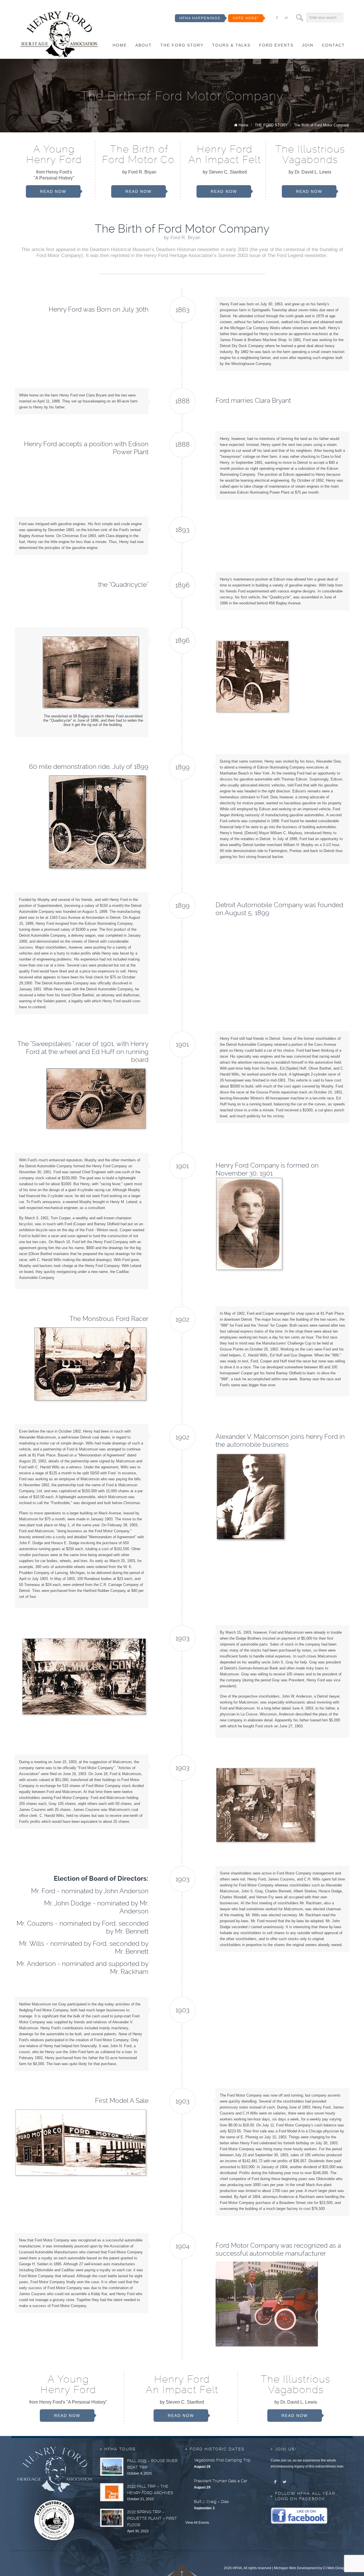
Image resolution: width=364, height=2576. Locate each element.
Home (120, 45)
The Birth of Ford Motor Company (322, 125)
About (144, 45)
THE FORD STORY (271, 125)
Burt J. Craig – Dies (211, 2502)
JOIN (308, 45)
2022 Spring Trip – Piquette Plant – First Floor (152, 2518)
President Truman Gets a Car (221, 2481)
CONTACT (333, 45)
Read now (53, 191)
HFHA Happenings (200, 18)
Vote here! (246, 18)
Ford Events (276, 45)
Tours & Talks (231, 45)
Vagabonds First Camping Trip (222, 2460)
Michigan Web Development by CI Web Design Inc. (313, 2568)
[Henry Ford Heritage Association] (59, 35)
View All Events (197, 2523)
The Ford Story (182, 45)
